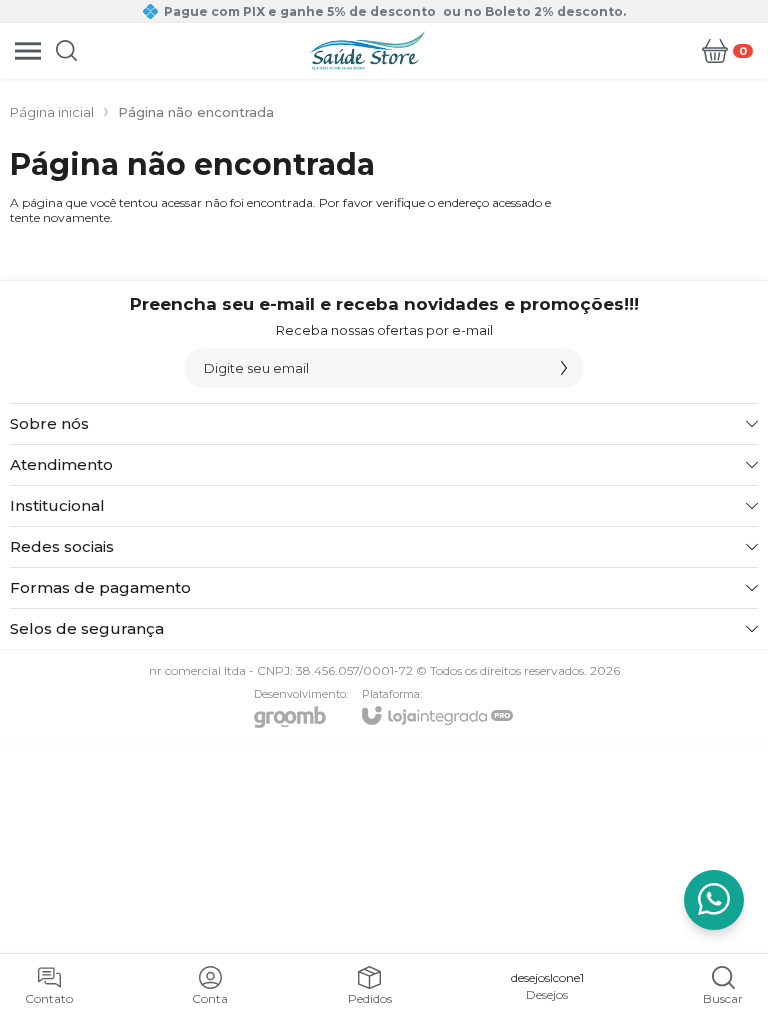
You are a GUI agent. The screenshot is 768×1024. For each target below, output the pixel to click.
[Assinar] (564, 368)
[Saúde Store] (367, 50)
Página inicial (52, 112)
